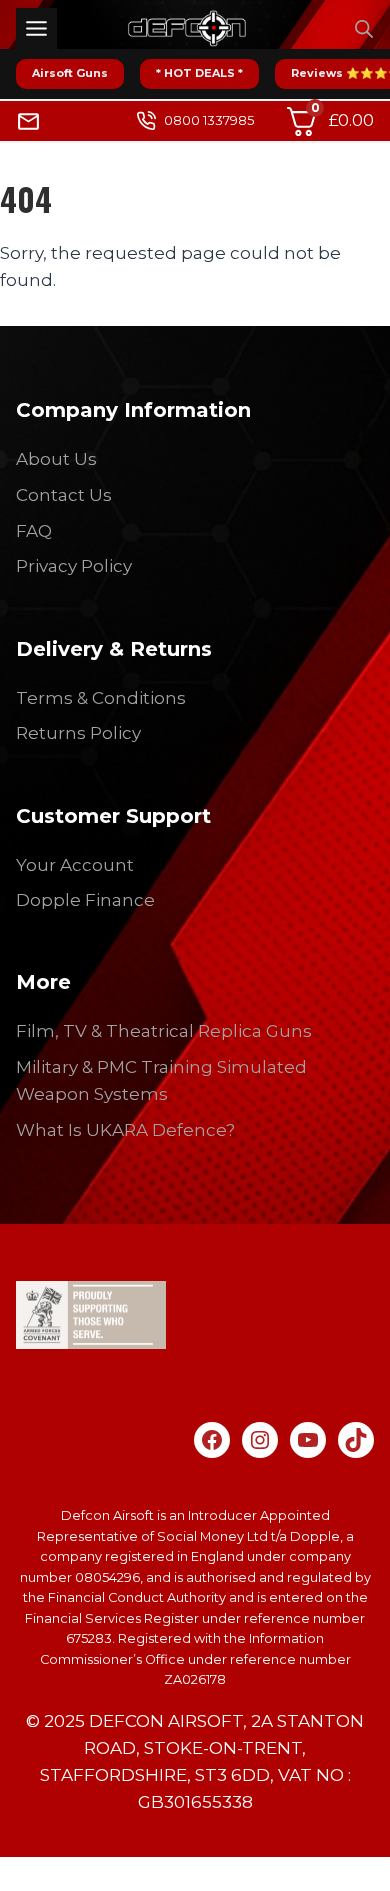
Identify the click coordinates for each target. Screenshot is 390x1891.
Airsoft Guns (70, 73)
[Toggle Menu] (36, 28)
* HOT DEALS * (199, 73)
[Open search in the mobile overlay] (364, 29)
